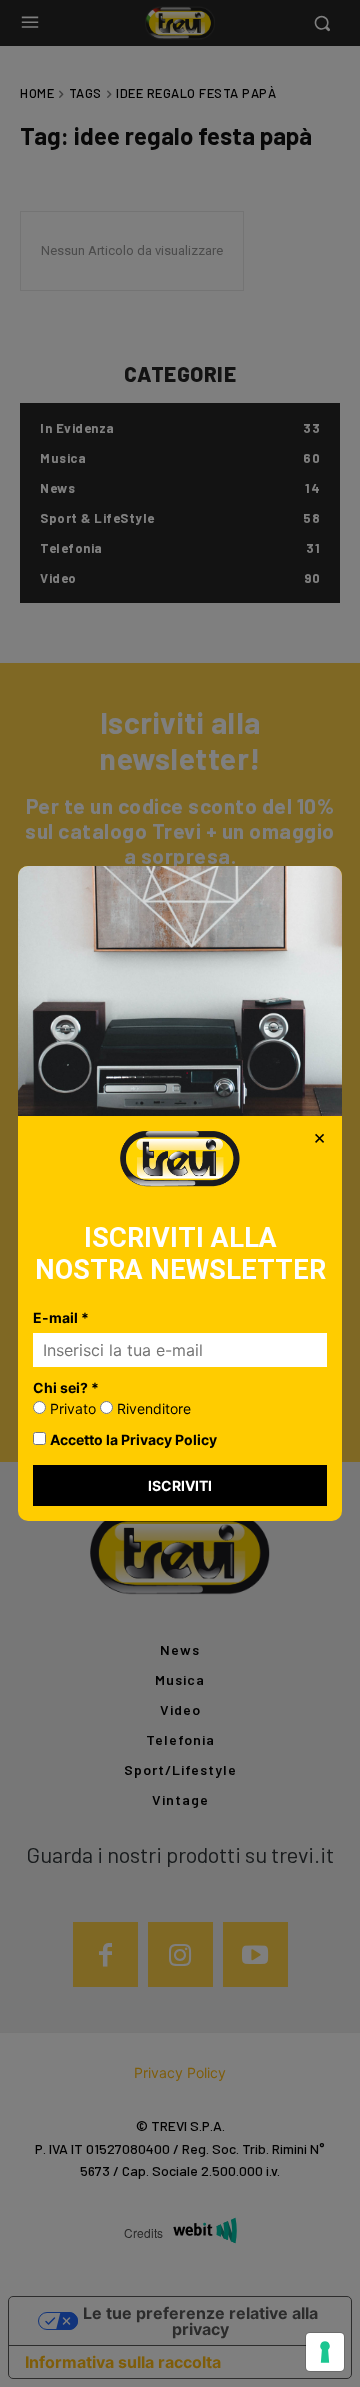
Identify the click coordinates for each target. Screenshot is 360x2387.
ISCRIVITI (180, 1485)
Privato (71, 1408)
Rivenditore (152, 1408)
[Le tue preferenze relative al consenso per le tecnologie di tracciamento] (325, 2352)
